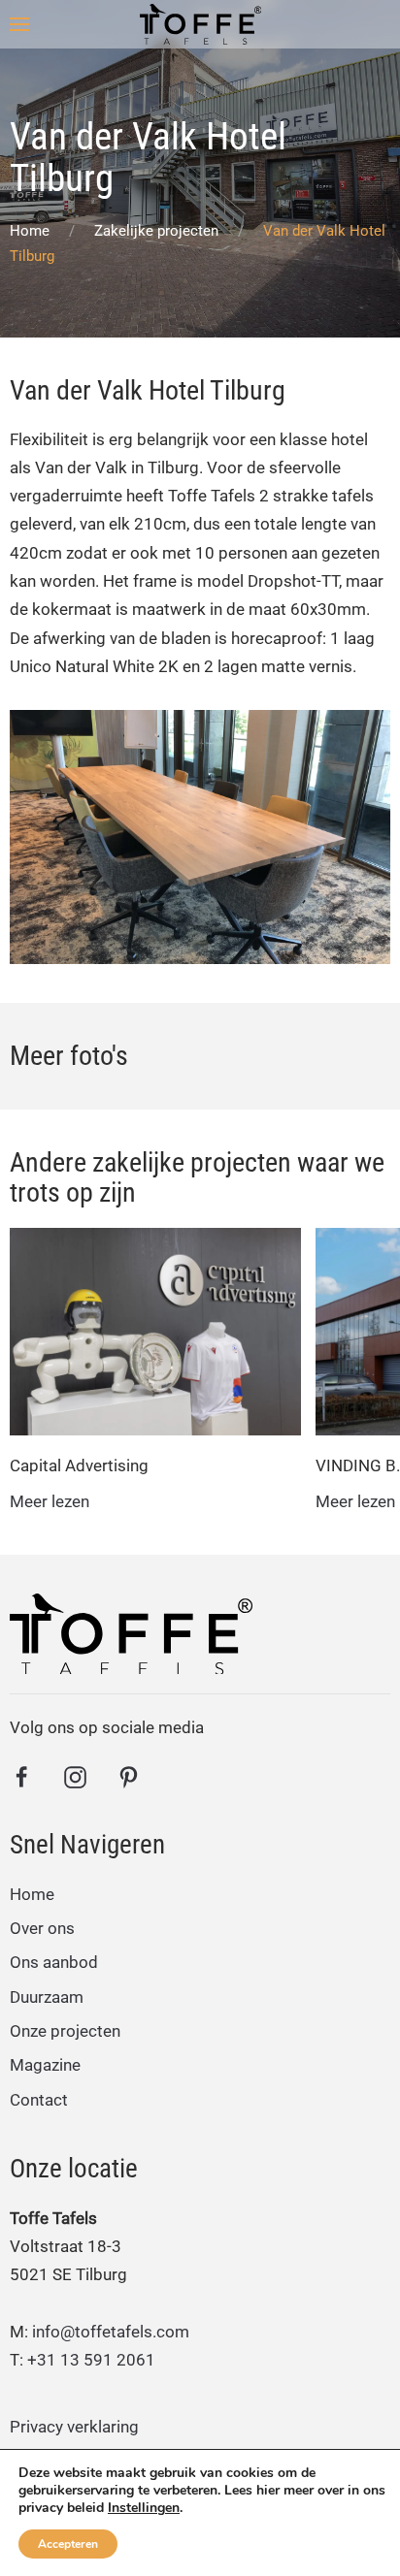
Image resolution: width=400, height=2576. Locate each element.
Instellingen (144, 2508)
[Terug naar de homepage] (200, 24)
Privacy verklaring (74, 2427)
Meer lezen (50, 1501)
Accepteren (68, 2544)
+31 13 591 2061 (91, 2360)
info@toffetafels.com (111, 2332)
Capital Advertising (79, 1465)
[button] (19, 24)
